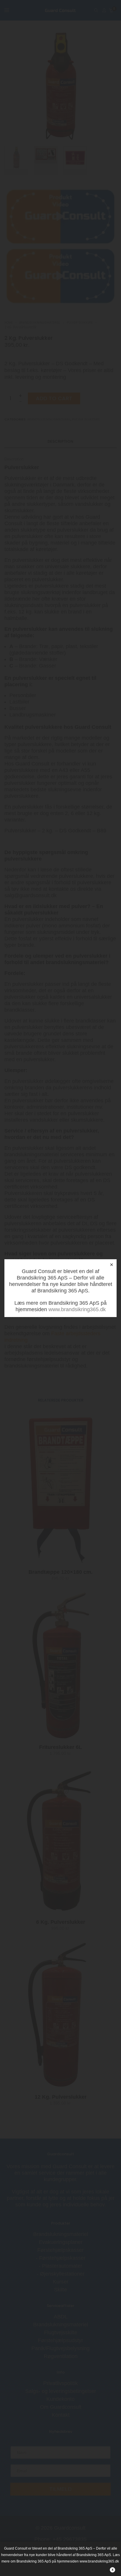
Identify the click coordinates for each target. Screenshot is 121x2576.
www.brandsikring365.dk (77, 1309)
